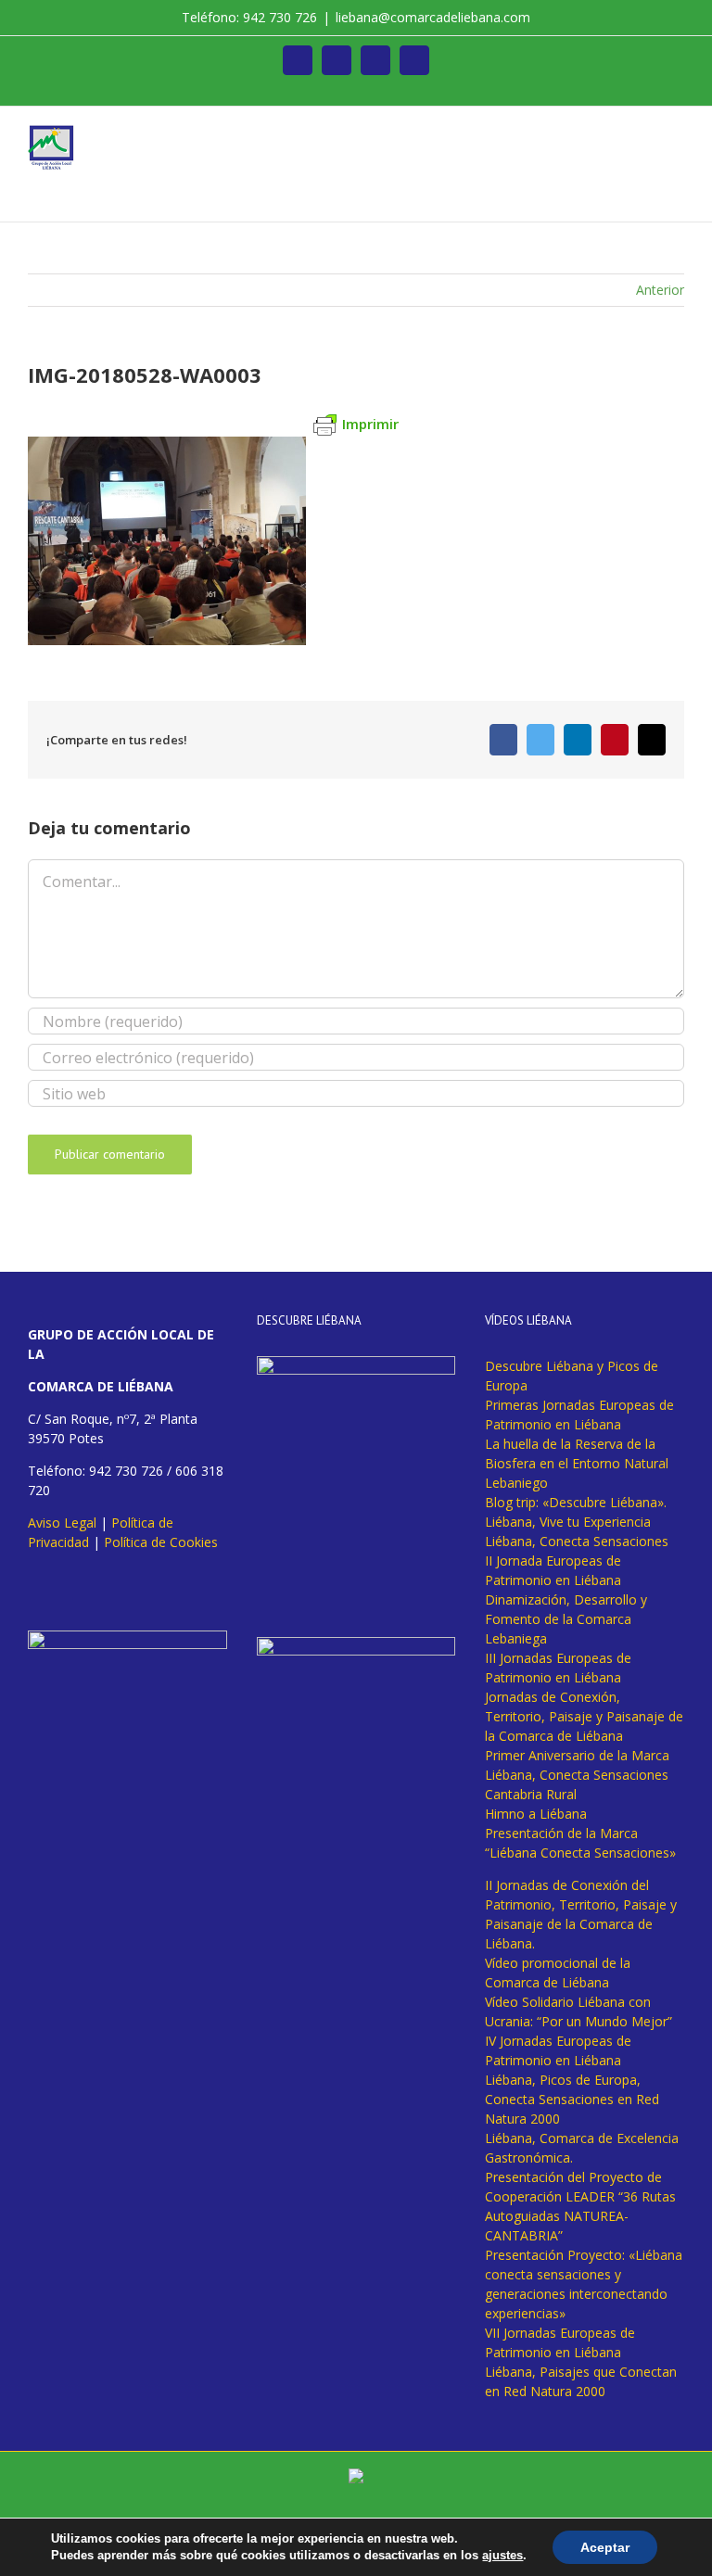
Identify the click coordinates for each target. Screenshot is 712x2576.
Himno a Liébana (536, 1814)
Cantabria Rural (531, 1794)
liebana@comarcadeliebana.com (433, 17)
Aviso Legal (62, 1523)
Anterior (660, 290)
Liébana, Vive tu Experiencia (568, 1522)
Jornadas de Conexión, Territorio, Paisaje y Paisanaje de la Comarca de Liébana (584, 1716)
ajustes (502, 2555)
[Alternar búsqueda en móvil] (643, 135)
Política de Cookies (161, 1542)
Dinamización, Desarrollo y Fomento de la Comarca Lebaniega (566, 1619)
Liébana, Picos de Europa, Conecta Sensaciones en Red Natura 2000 (572, 2099)
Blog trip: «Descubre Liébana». (576, 1502)
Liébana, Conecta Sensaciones (577, 1541)
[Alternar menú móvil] (677, 135)
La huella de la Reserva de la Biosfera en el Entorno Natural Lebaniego (577, 1463)
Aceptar (605, 2547)
